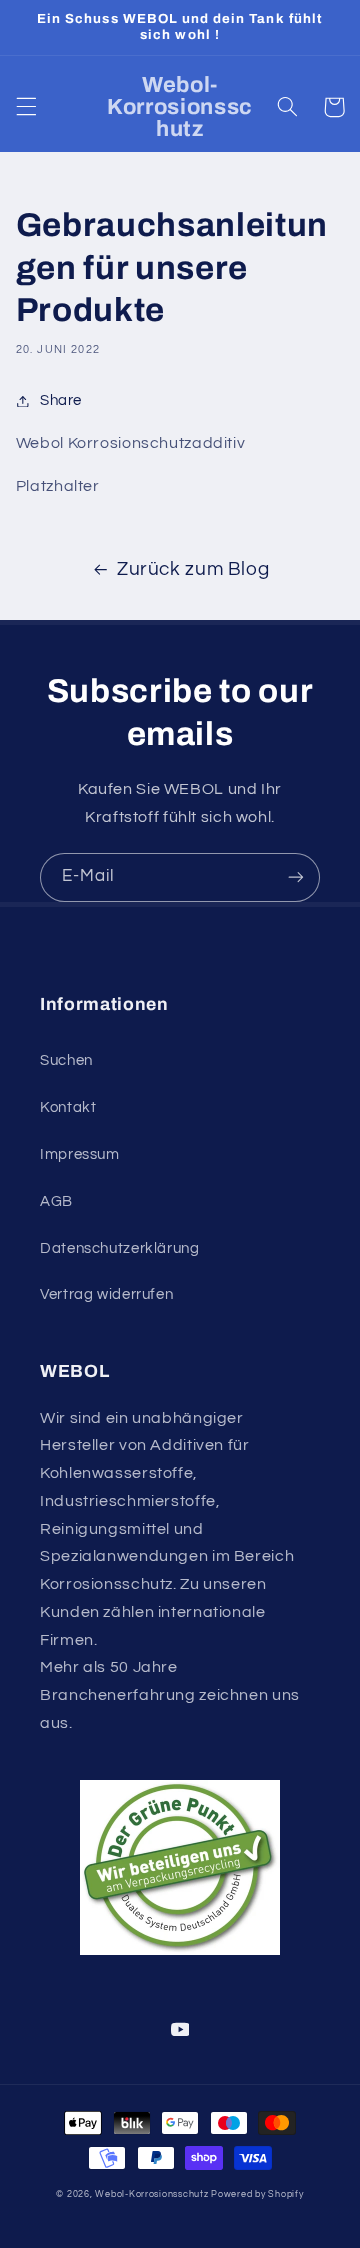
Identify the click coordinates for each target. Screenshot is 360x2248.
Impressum (80, 1154)
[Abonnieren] (296, 877)
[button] (26, 107)
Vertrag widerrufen (106, 1294)
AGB (56, 1201)
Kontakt (68, 1107)
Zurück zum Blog (193, 569)
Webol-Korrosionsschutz (151, 2194)
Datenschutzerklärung (120, 1248)
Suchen (66, 1060)
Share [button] (61, 400)
